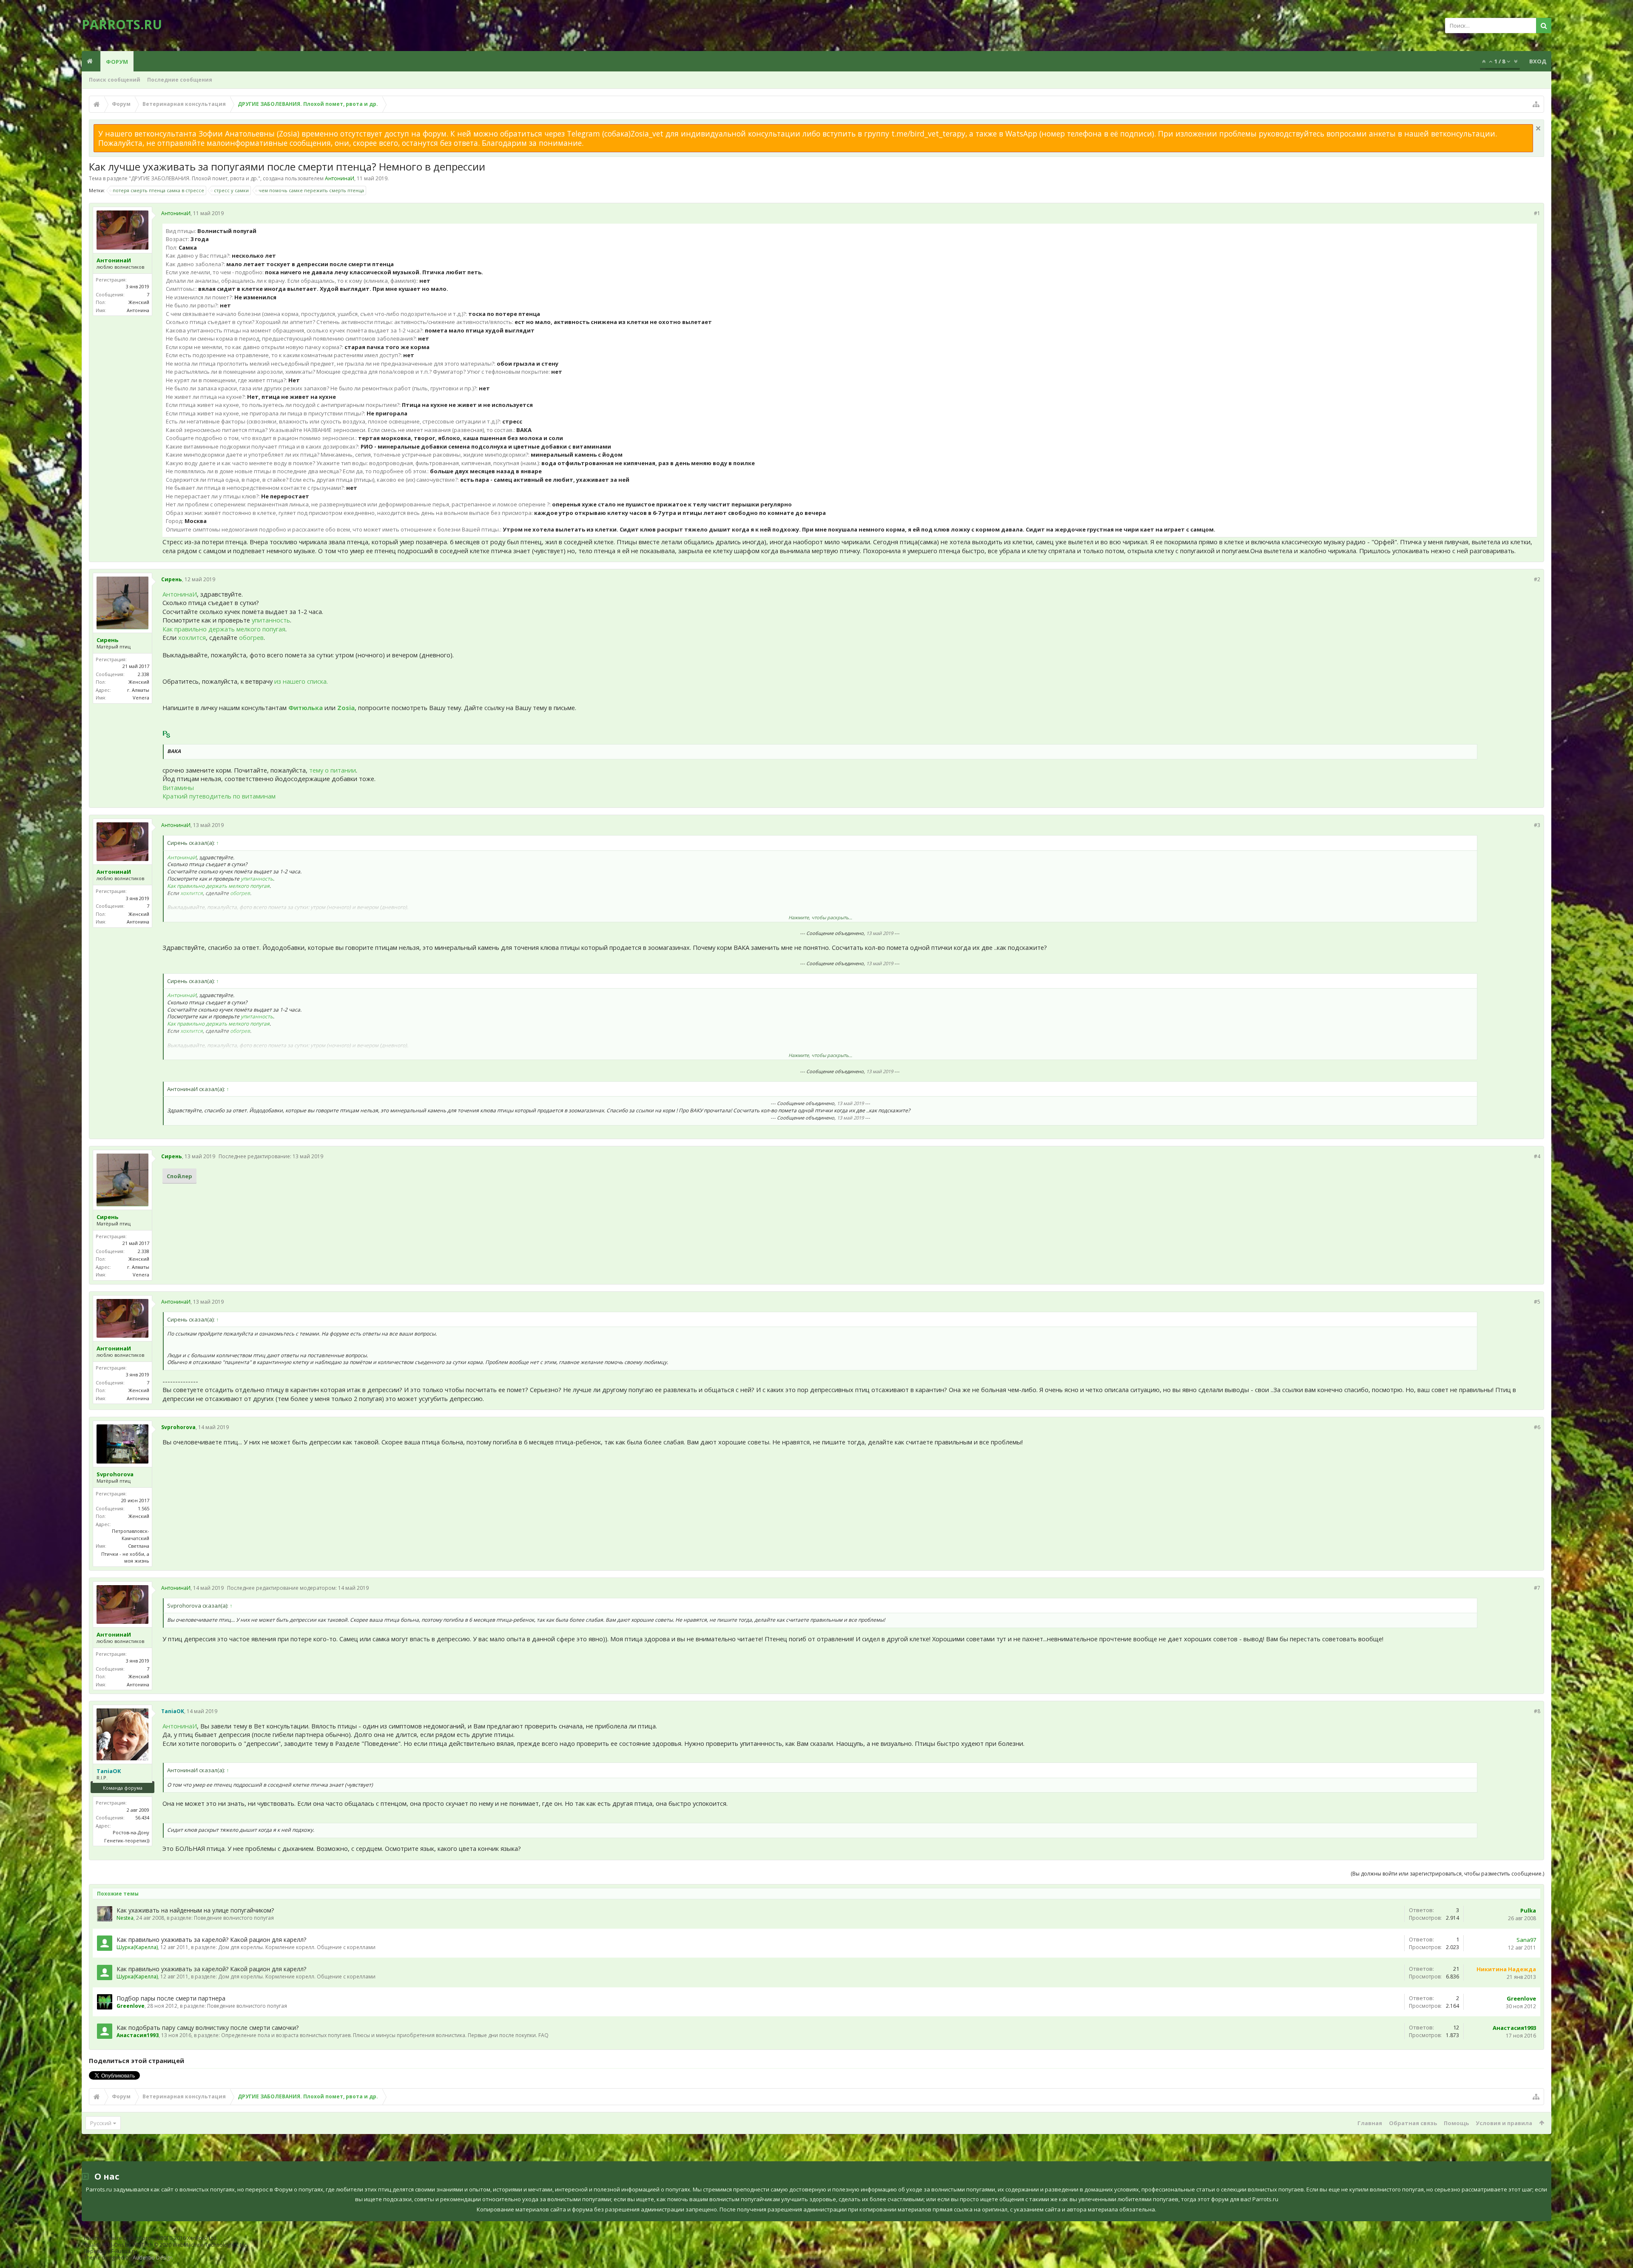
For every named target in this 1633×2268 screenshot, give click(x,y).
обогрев (251, 637)
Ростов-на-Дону (131, 1832)
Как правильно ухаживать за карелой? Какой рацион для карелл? (211, 1940)
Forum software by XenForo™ (151, 2238)
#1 (1537, 213)
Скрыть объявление (1538, 128)
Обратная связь (1413, 2123)
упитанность (271, 620)
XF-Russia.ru (122, 2251)
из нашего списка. (301, 681)
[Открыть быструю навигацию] (1536, 104)
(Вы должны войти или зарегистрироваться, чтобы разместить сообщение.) (1447, 1874)
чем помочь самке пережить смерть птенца (311, 190)
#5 (1537, 1302)
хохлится (192, 637)
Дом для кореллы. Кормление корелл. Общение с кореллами (297, 1947)
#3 (1537, 825)
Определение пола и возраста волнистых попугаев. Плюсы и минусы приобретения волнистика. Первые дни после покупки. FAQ (385, 2035)
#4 (1537, 1156)
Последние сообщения (180, 80)
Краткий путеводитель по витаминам (219, 796)
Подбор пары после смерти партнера (171, 1998)
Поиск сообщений (115, 80)
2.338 (144, 674)
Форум (117, 62)
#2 (1537, 579)
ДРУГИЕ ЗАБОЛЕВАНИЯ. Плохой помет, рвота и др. (195, 178)
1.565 (144, 1508)
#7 (1537, 1588)
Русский (101, 2123)
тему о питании (333, 770)
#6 (1537, 1427)
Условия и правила (1504, 2123)
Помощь (1456, 2123)
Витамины (178, 787)
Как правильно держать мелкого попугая (224, 629)
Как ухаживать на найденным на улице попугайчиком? (195, 1910)
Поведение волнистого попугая (234, 1918)
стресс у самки (231, 190)
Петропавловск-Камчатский (131, 1535)
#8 (1537, 1711)
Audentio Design (153, 2258)
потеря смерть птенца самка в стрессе (158, 190)
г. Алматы (138, 690)
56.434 (142, 1818)
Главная (1370, 2123)
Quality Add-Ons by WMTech (166, 2245)
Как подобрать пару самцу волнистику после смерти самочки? (208, 2028)
